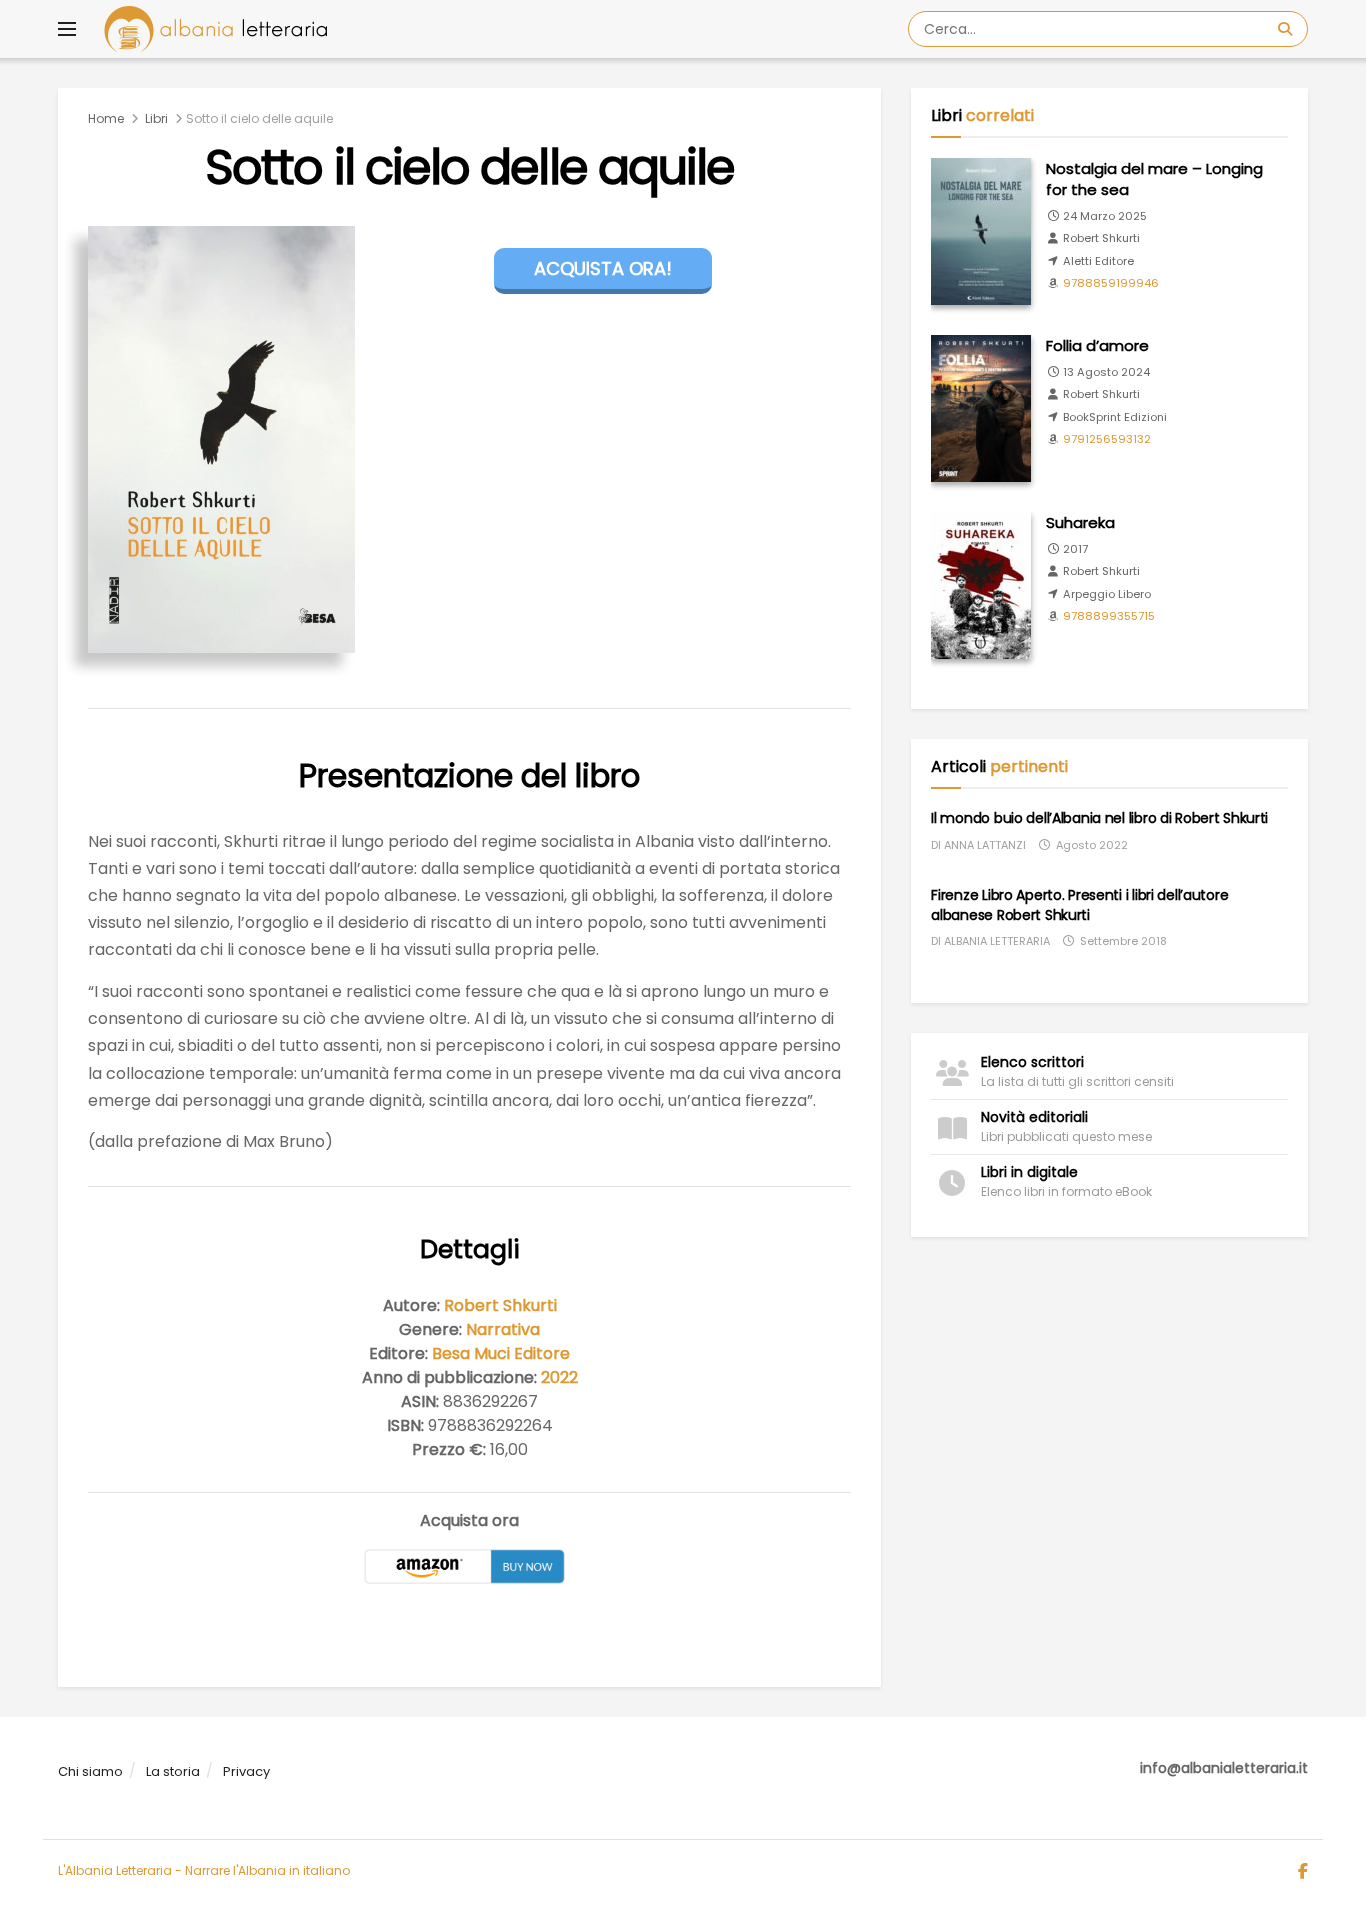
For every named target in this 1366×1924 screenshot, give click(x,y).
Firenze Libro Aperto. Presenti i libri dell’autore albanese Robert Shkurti (1079, 905)
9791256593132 (1107, 439)
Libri (156, 118)
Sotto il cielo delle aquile (259, 118)
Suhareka (1080, 522)
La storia (173, 1771)
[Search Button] (1288, 29)
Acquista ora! (603, 268)
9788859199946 (1111, 283)
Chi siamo (90, 1771)
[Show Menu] (67, 29)
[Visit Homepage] (215, 29)
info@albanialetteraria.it (1224, 1768)
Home (106, 118)
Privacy (246, 1771)
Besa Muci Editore (501, 1353)
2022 (559, 1377)
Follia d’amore (1097, 345)
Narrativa (503, 1329)
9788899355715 (1109, 616)
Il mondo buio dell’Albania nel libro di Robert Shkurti (1099, 818)
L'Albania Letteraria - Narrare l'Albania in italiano (204, 1870)
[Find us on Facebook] (1303, 1872)
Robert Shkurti (500, 1305)
